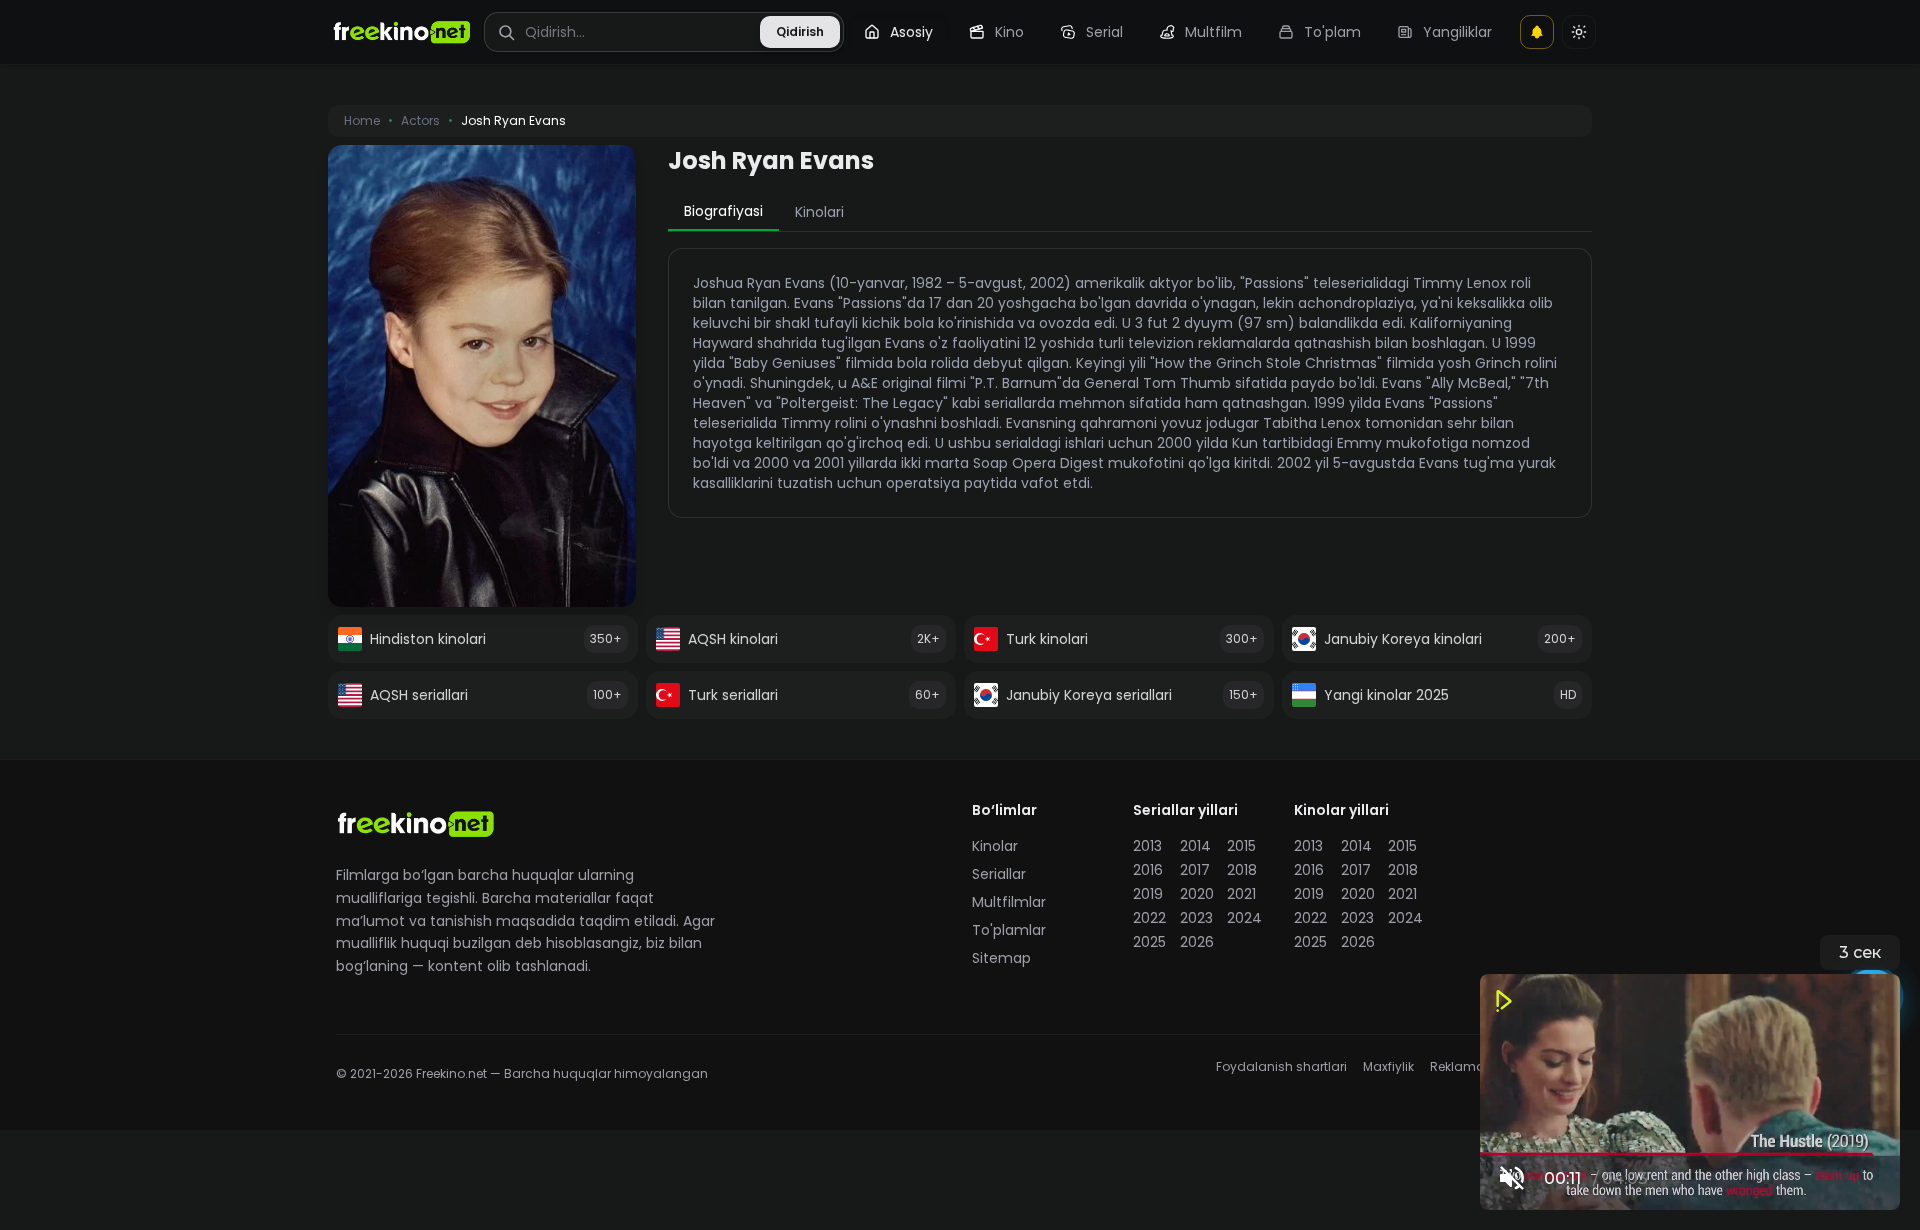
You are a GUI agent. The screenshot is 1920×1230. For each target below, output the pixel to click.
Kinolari (819, 212)
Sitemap (1001, 958)
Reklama (1457, 1067)
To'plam (1332, 32)
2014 (1195, 846)
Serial (1104, 32)
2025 (1149, 942)
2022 (1149, 918)
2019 (1148, 894)
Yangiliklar (1457, 32)
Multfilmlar (1009, 902)
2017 (1195, 870)
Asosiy (911, 32)
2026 (1197, 942)
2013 (1147, 846)
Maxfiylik (1388, 1067)
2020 (1197, 894)
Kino (1009, 32)
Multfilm (1213, 32)
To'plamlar (1009, 930)
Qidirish (800, 31)
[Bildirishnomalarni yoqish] (1537, 32)
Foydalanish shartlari (1281, 1067)
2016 (1148, 870)
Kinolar (995, 846)
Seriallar (999, 874)
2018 (1242, 870)
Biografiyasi (723, 211)
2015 (1241, 846)
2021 (1241, 894)
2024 (1244, 918)
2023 (1196, 918)
